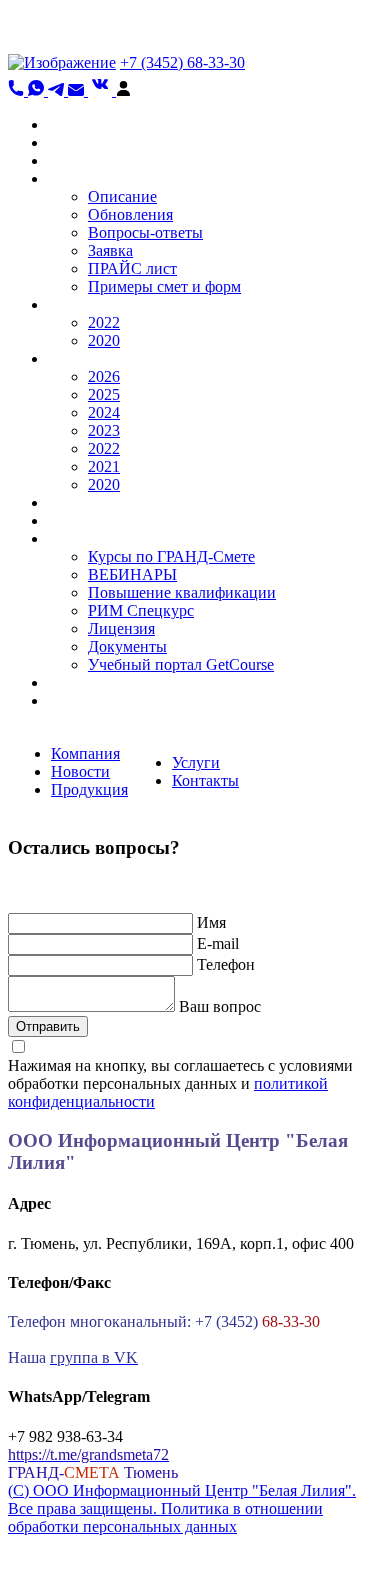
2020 (104, 340)
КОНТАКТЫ (93, 682)
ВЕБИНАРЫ (132, 574)
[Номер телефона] (18, 90)
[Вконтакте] (102, 90)
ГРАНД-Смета (97, 178)
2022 (104, 322)
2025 (104, 394)
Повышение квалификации (182, 592)
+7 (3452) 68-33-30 (182, 62)
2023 (104, 430)
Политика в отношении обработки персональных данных (165, 1517)
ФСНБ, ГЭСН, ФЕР (116, 304)
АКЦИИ (77, 160)
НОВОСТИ (88, 142)
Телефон (226, 964)
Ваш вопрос (220, 1006)
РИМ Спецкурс (141, 610)
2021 (104, 466)
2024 (104, 412)
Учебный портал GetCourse (181, 664)
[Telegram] (58, 90)
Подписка (82, 700)
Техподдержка (97, 520)
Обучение (81, 538)
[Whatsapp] (38, 90)
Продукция (89, 789)
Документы (127, 646)
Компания (85, 753)
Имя (211, 922)
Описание (122, 196)
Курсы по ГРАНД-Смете (171, 556)
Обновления (130, 214)
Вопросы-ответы (145, 232)
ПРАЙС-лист (93, 502)
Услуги (196, 762)
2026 (104, 376)
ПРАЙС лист (132, 268)
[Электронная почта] (78, 90)
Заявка (110, 250)
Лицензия (121, 628)
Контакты (205, 780)
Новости (80, 771)
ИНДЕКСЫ (88, 358)
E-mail (218, 943)
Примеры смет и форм (164, 286)
